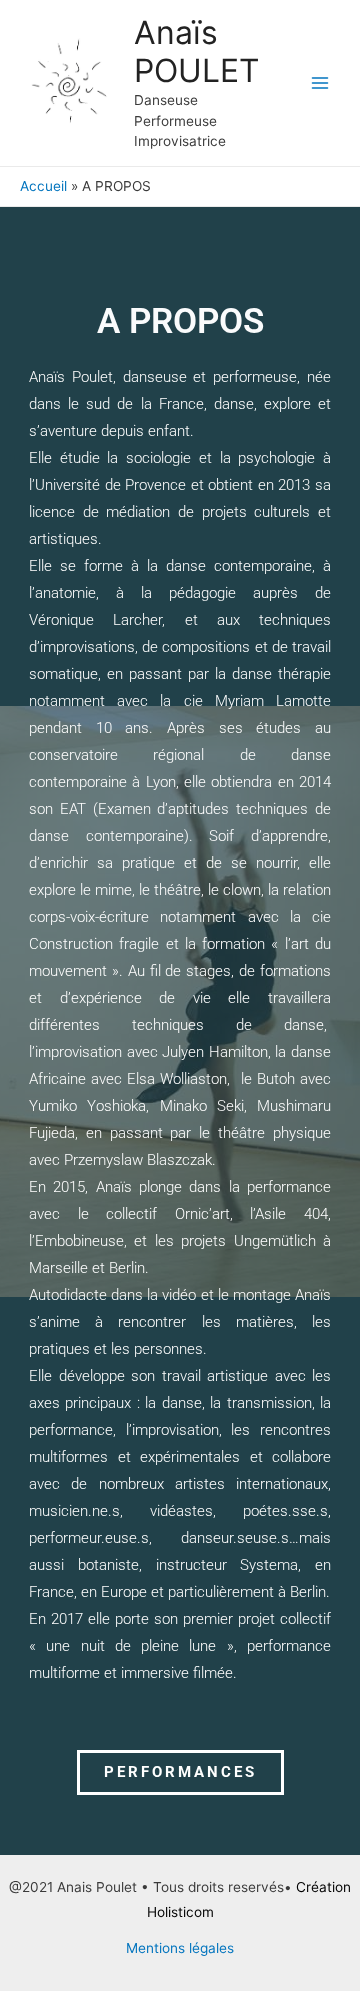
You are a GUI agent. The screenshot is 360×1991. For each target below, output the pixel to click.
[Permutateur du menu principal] (320, 83)
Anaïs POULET (196, 51)
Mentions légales (180, 1948)
